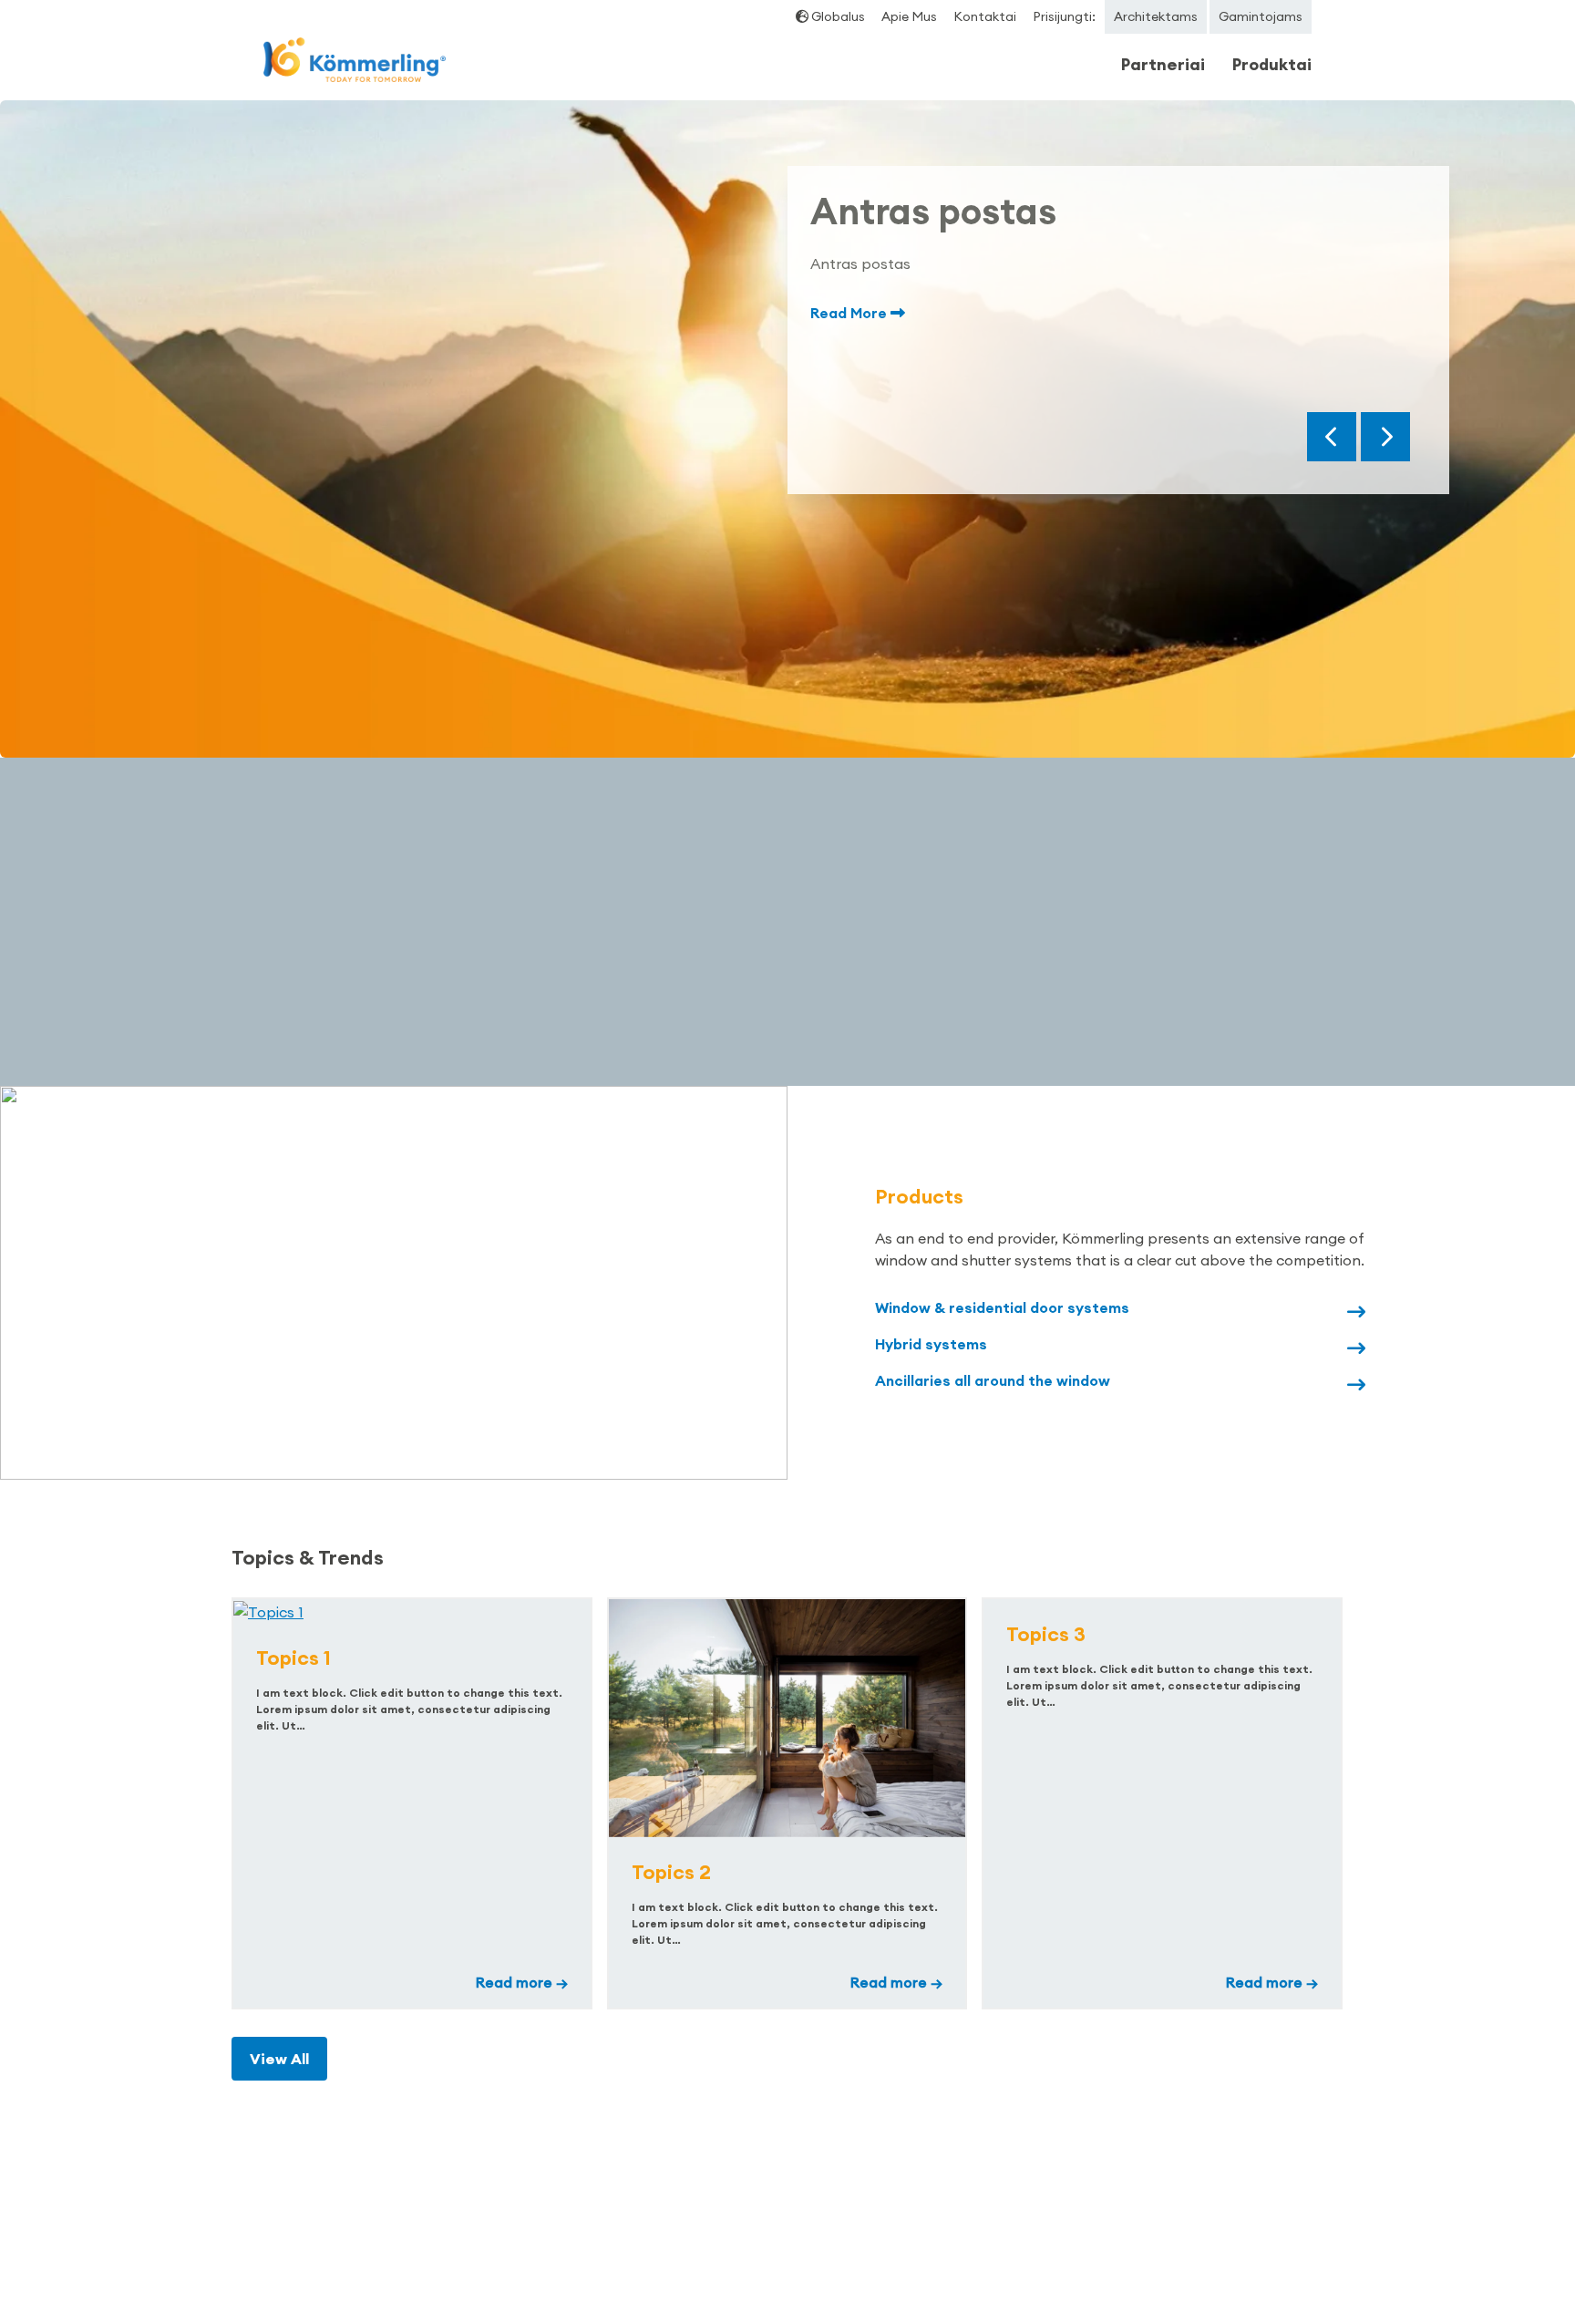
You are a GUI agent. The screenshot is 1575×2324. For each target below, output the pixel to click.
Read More (850, 313)
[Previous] (1332, 437)
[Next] (1385, 437)
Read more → (522, 1982)
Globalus (837, 16)
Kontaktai (985, 16)
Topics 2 (671, 1872)
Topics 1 (293, 1658)
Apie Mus (909, 16)
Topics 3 (1046, 1634)
